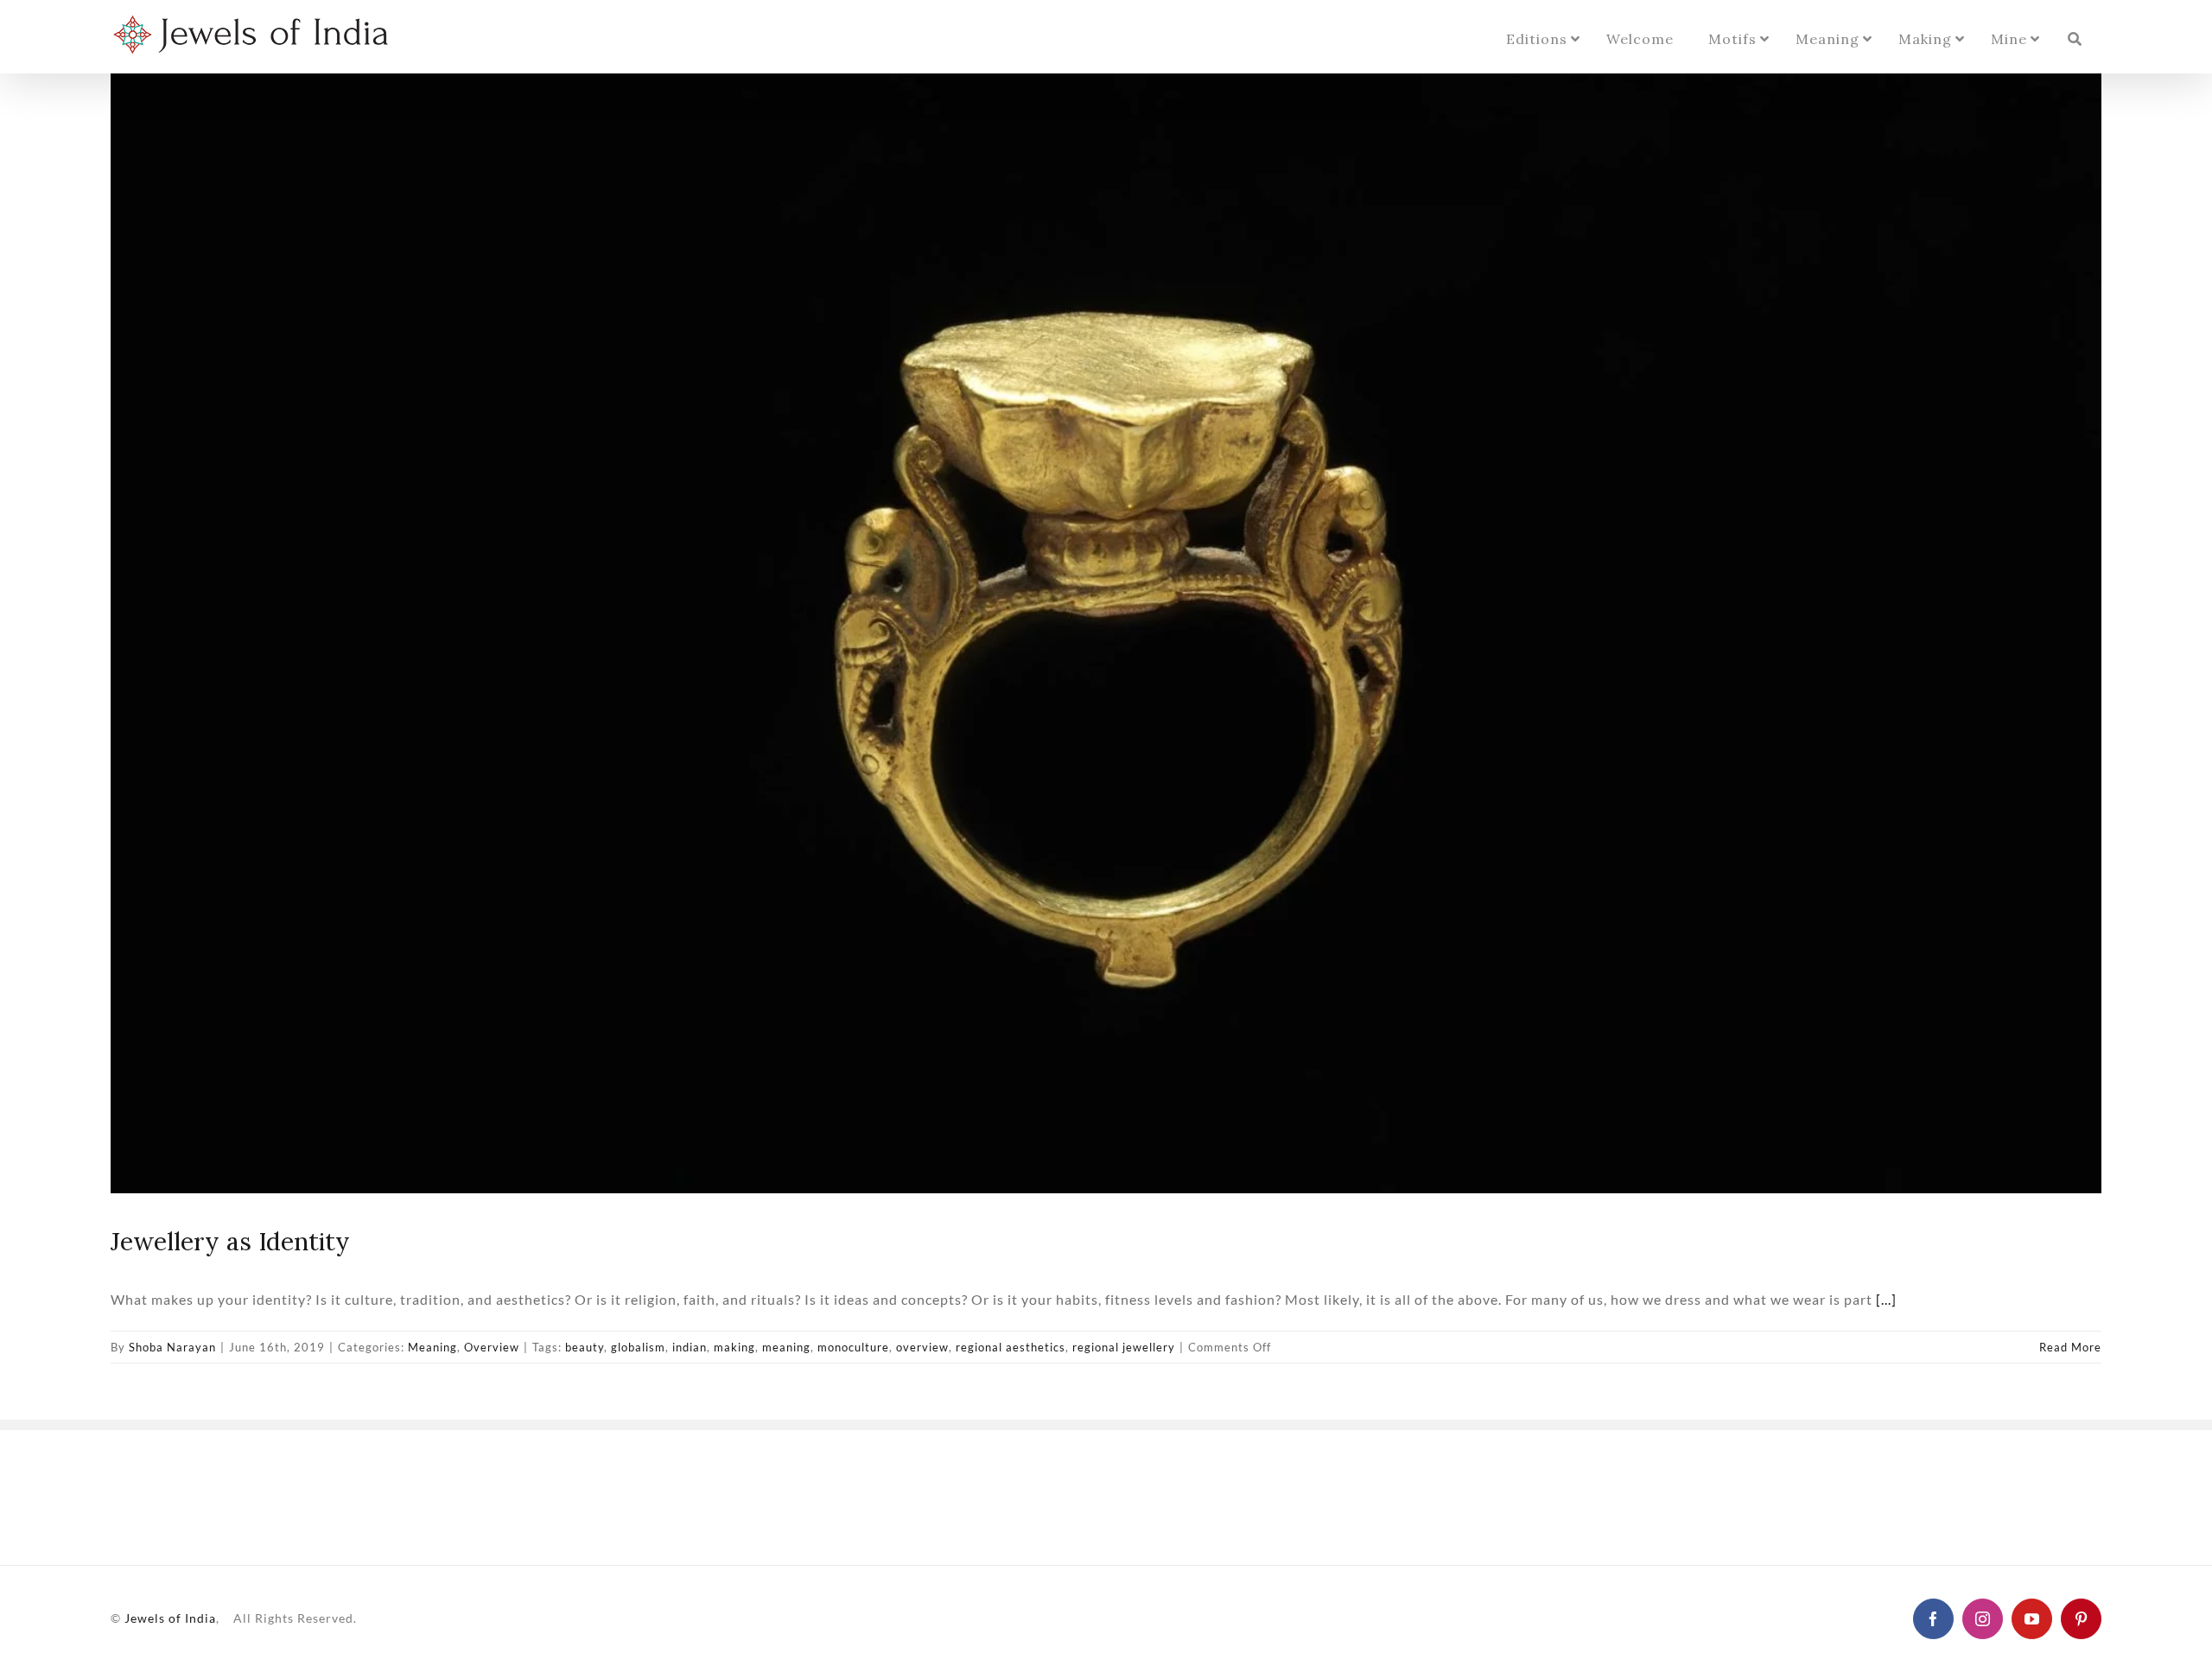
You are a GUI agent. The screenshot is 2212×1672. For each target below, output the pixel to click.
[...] (1886, 1299)
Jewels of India (170, 1618)
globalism (638, 1347)
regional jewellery (1124, 1347)
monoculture (853, 1347)
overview (922, 1347)
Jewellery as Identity (230, 1241)
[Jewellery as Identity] (1106, 633)
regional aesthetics (1011, 1347)
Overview (492, 1347)
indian (690, 1347)
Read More (2070, 1347)
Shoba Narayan (172, 1347)
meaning (786, 1347)
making (734, 1347)
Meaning (432, 1347)
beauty (585, 1347)
